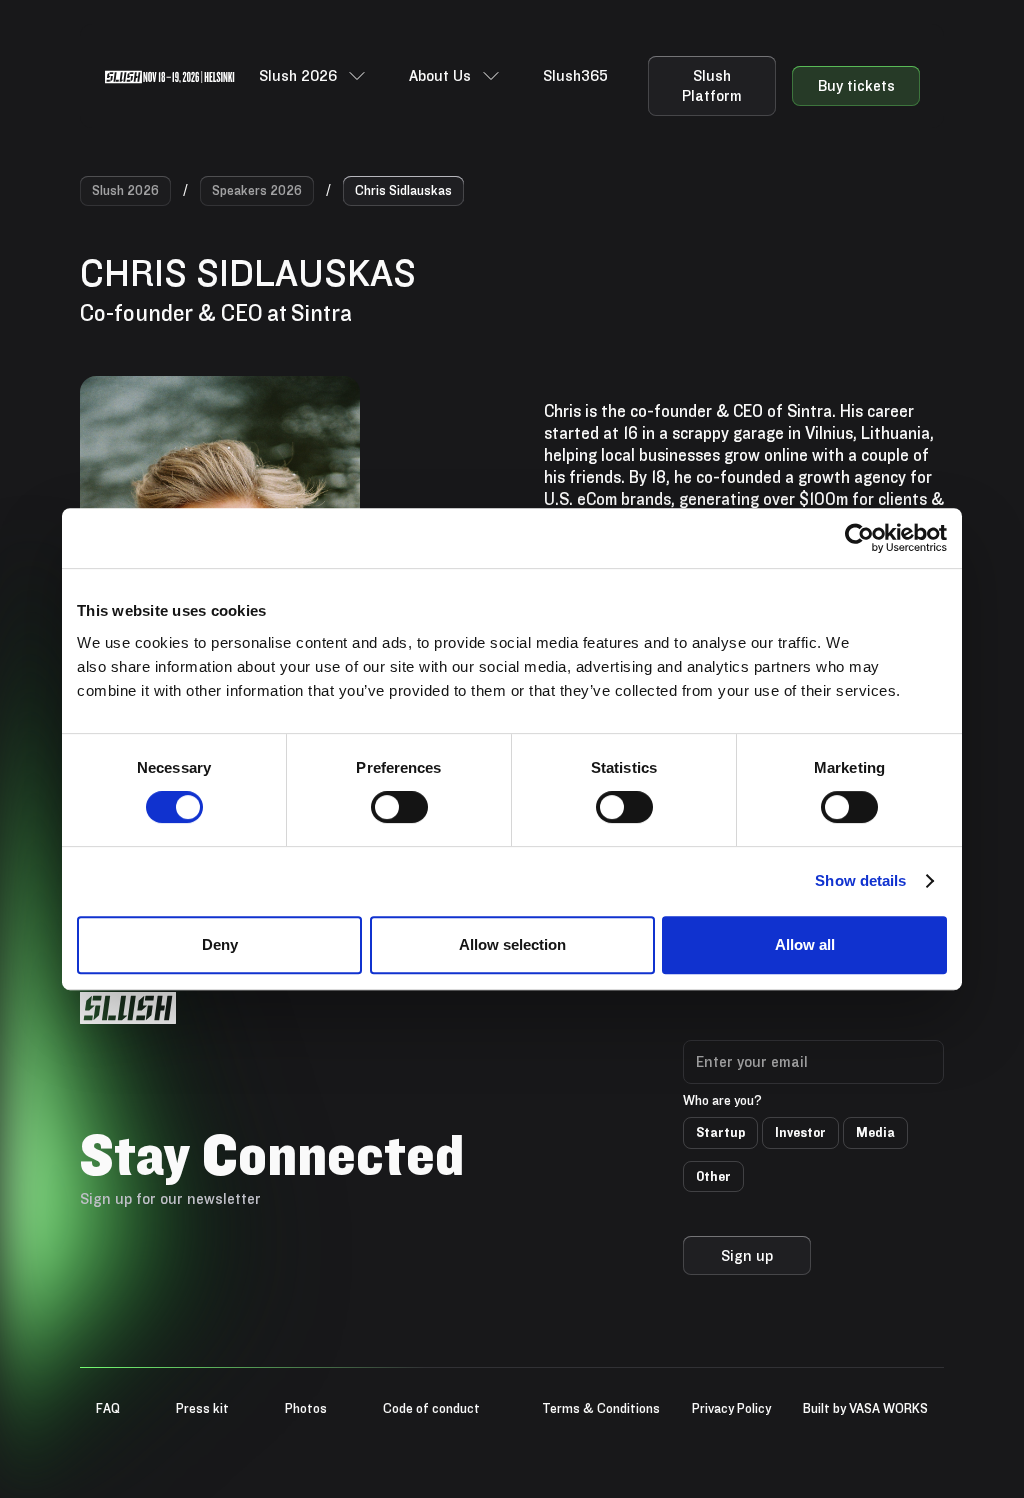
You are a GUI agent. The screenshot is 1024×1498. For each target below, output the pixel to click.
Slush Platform (712, 85)
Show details (860, 880)
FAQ (108, 1408)
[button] (314, 76)
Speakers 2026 (257, 190)
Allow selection (512, 944)
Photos (306, 1408)
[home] (169, 76)
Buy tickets (856, 85)
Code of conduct (431, 1408)
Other (713, 1176)
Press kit (202, 1408)
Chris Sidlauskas (403, 190)
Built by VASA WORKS (865, 1408)
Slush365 (575, 75)
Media (875, 1132)
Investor (800, 1132)
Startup (720, 1132)
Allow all (805, 944)
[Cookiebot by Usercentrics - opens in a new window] (859, 538)
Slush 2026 (125, 190)
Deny (220, 944)
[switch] (399, 807)
